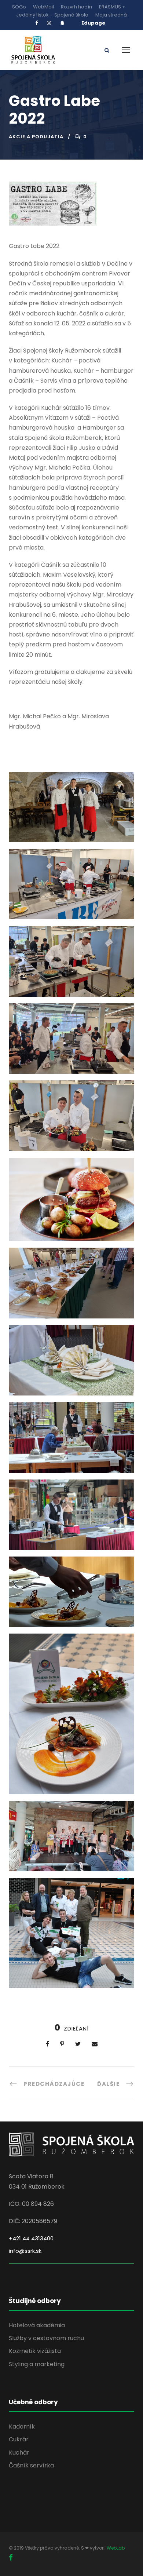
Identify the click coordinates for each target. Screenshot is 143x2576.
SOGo (19, 7)
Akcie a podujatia (36, 137)
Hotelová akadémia (37, 2325)
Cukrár (19, 2439)
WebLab (116, 2548)
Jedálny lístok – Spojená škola (52, 15)
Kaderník (22, 2427)
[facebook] (36, 23)
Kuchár (19, 2453)
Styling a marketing (37, 2364)
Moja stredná (111, 15)
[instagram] (49, 23)
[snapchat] (62, 23)
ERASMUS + (112, 7)
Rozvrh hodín (76, 7)
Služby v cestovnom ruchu (46, 2338)
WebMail (43, 7)
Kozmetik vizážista (35, 2351)
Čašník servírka (31, 2465)
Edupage (93, 23)
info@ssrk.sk (25, 2251)
